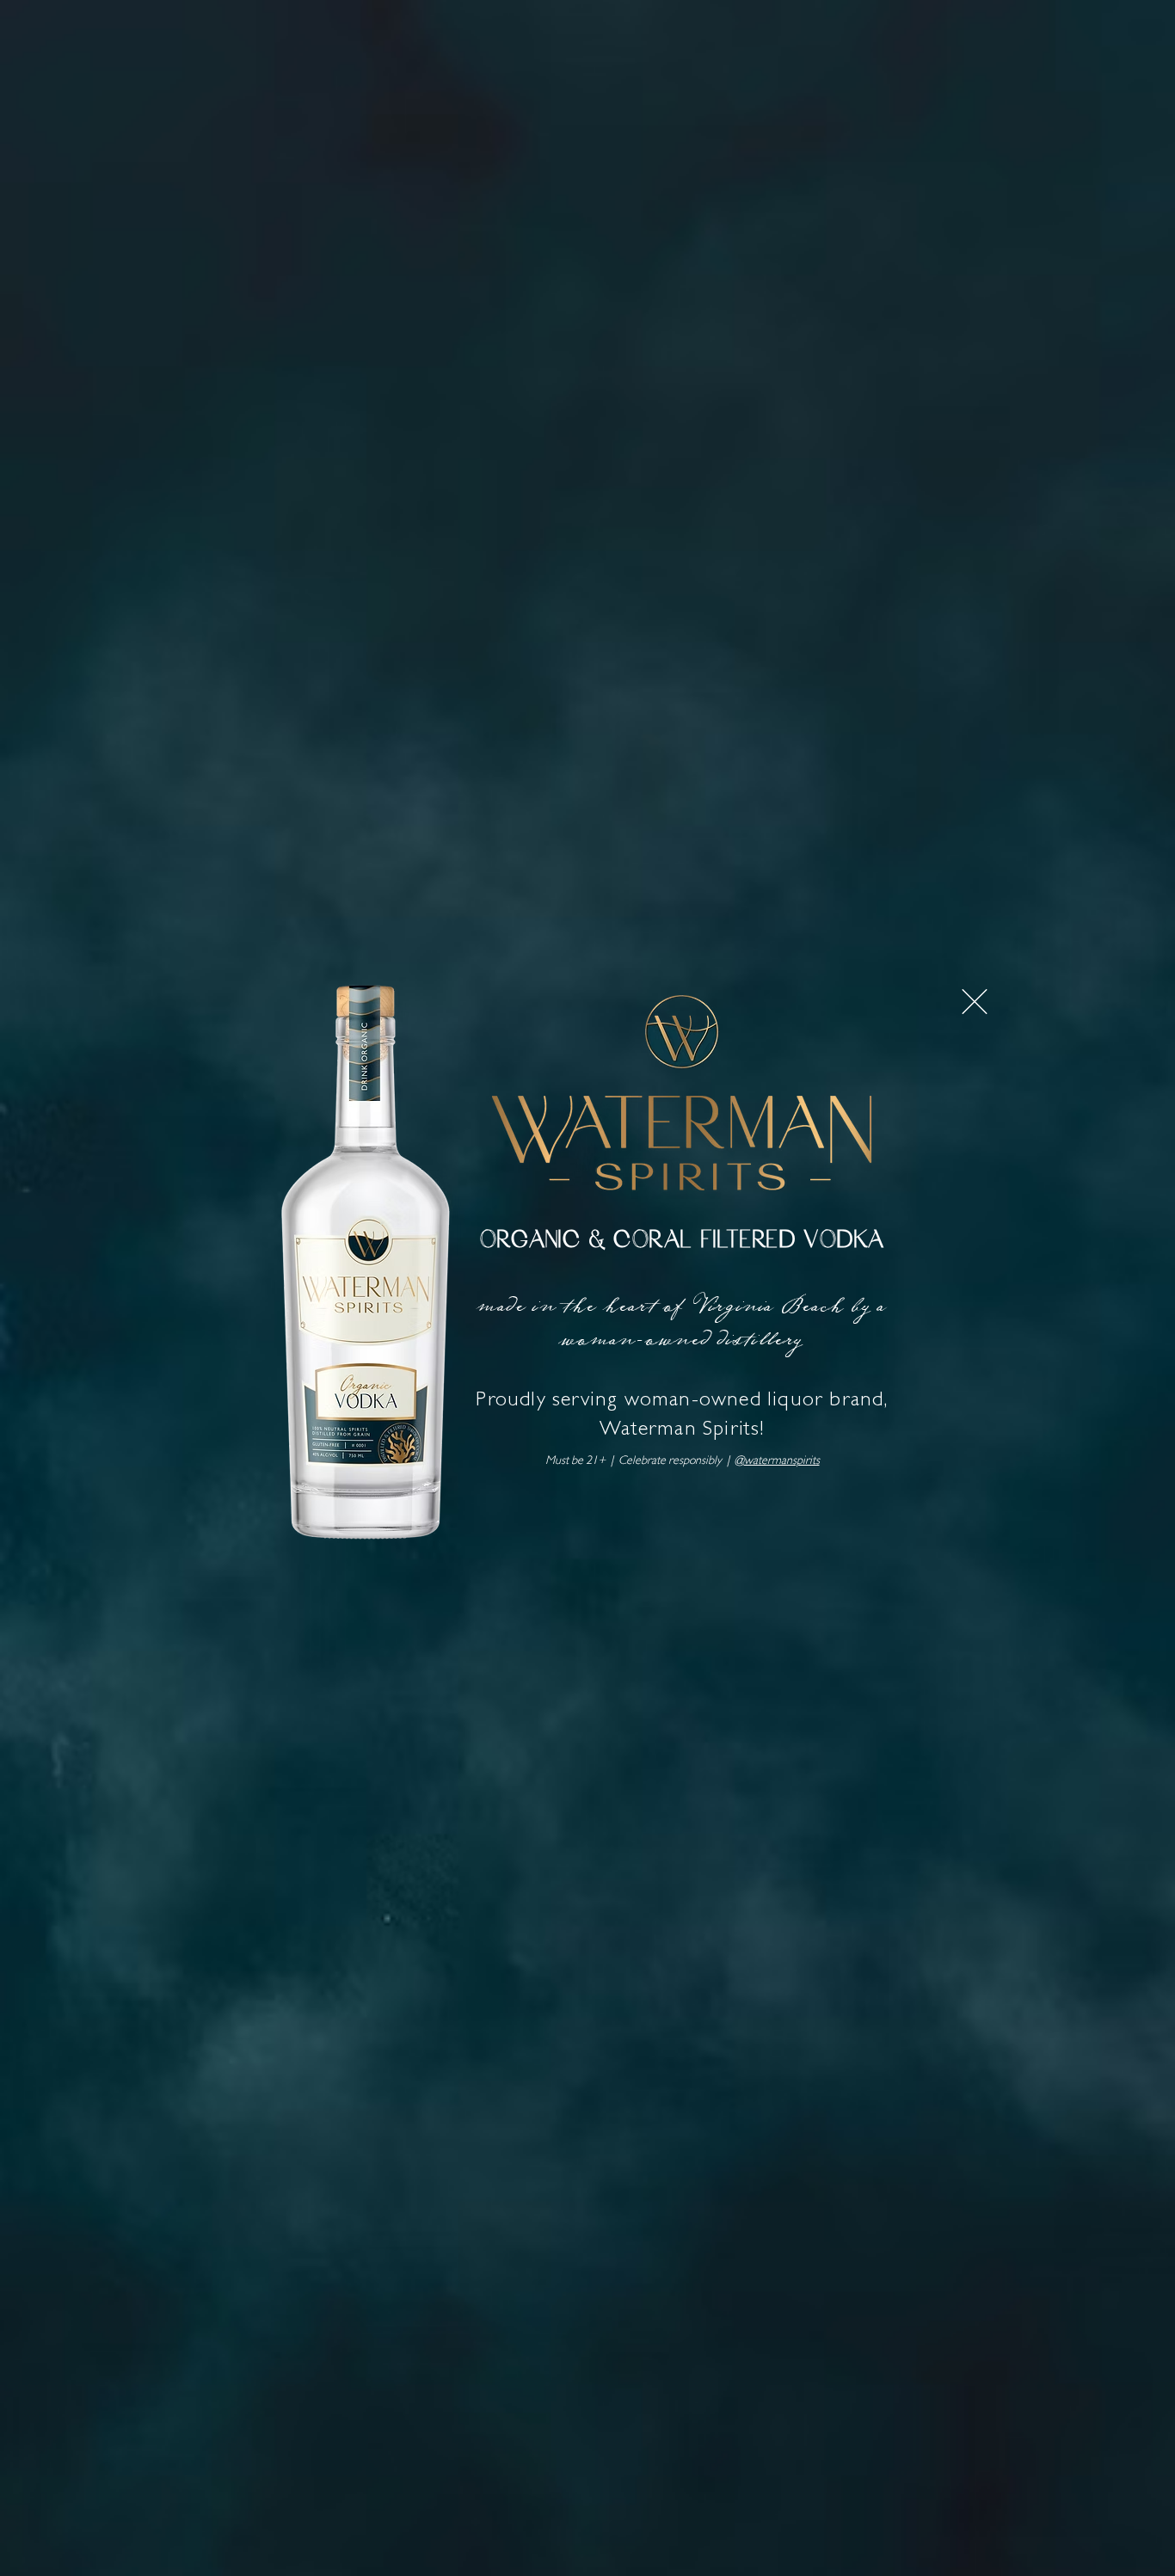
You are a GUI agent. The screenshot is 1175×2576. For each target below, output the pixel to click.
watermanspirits (782, 1461)
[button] (975, 1002)
